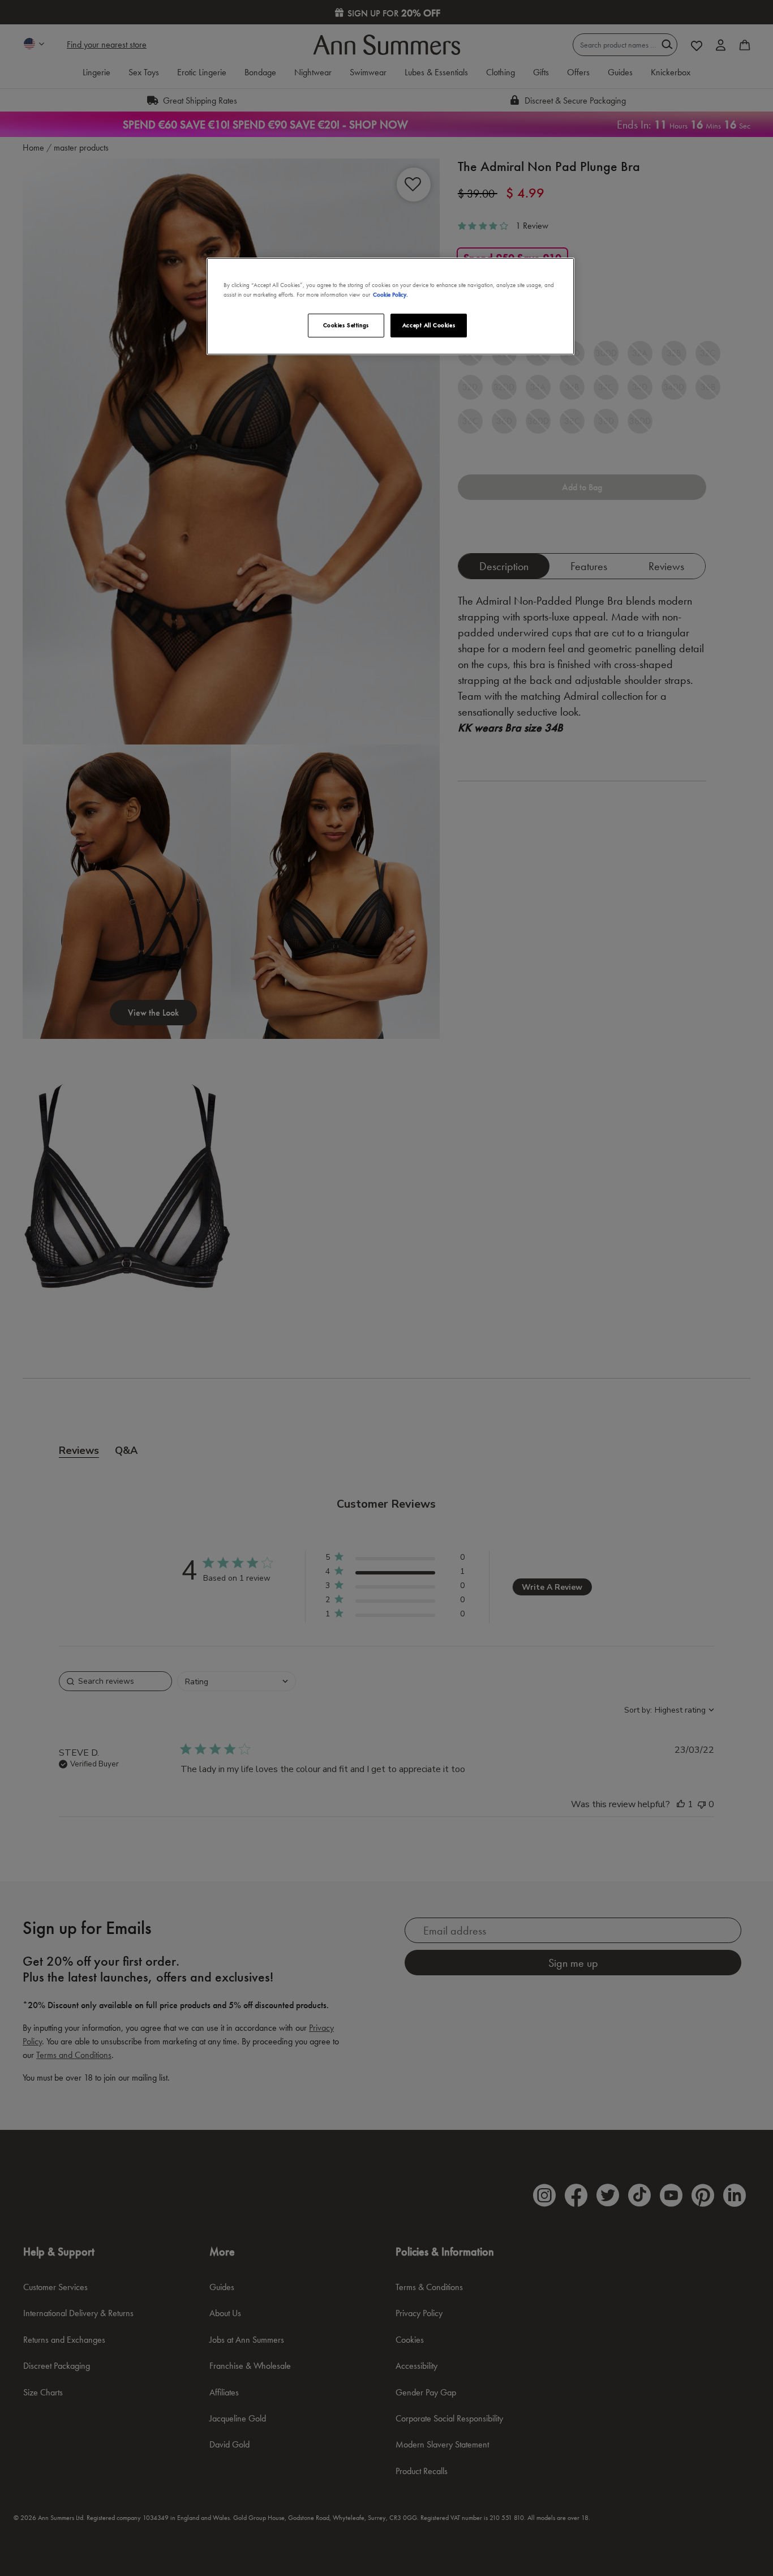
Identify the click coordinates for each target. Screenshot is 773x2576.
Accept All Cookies (429, 325)
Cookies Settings (346, 325)
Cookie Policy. (390, 294)
